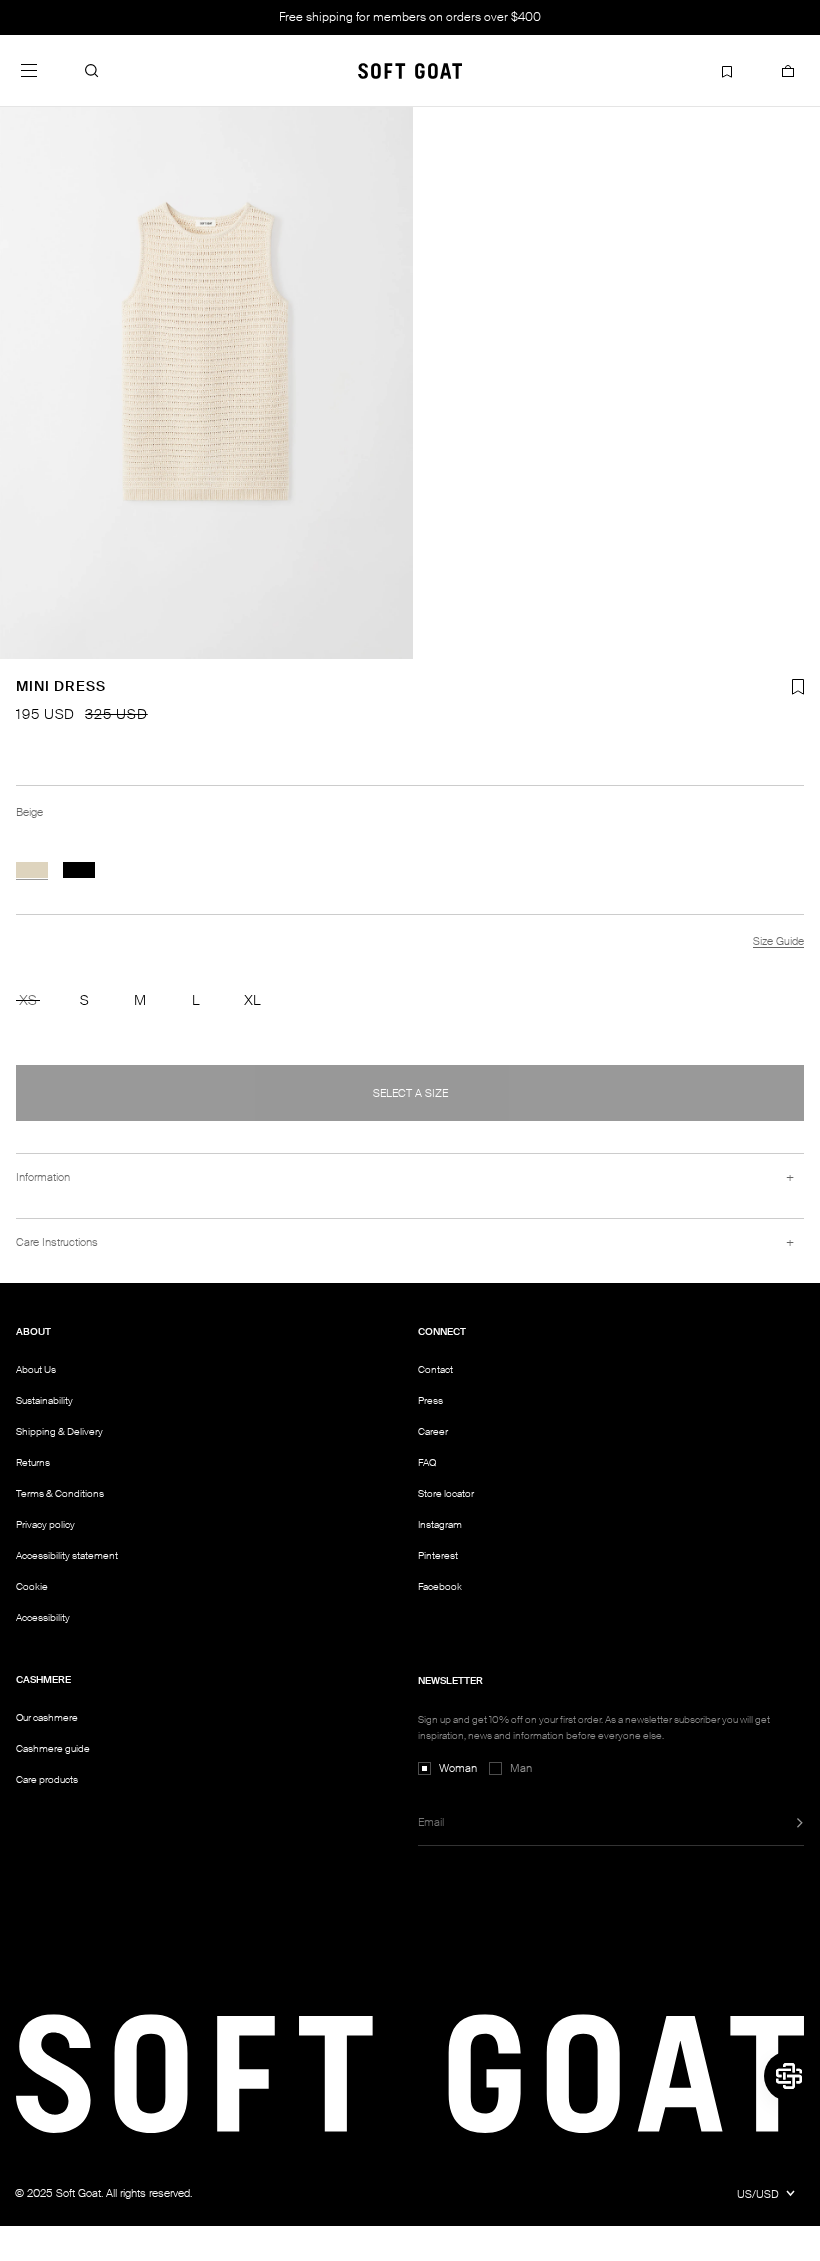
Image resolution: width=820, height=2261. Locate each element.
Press (430, 1400)
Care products (47, 1779)
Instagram (440, 1524)
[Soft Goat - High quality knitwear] (410, 71)
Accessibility (43, 1618)
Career (433, 1431)
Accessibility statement (67, 1555)
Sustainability (44, 1400)
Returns (33, 1462)
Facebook (440, 1586)
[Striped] (79, 870)
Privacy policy (45, 1524)
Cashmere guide (53, 1748)
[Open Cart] (788, 71)
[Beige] (32, 870)
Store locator (446, 1493)
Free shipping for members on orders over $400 (410, 17)
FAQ (427, 1462)
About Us (36, 1369)
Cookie (32, 1587)
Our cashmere (47, 1717)
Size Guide (778, 941)
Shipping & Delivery (59, 1431)
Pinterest (438, 1555)
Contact (435, 1369)
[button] (92, 71)
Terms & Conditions (60, 1493)
